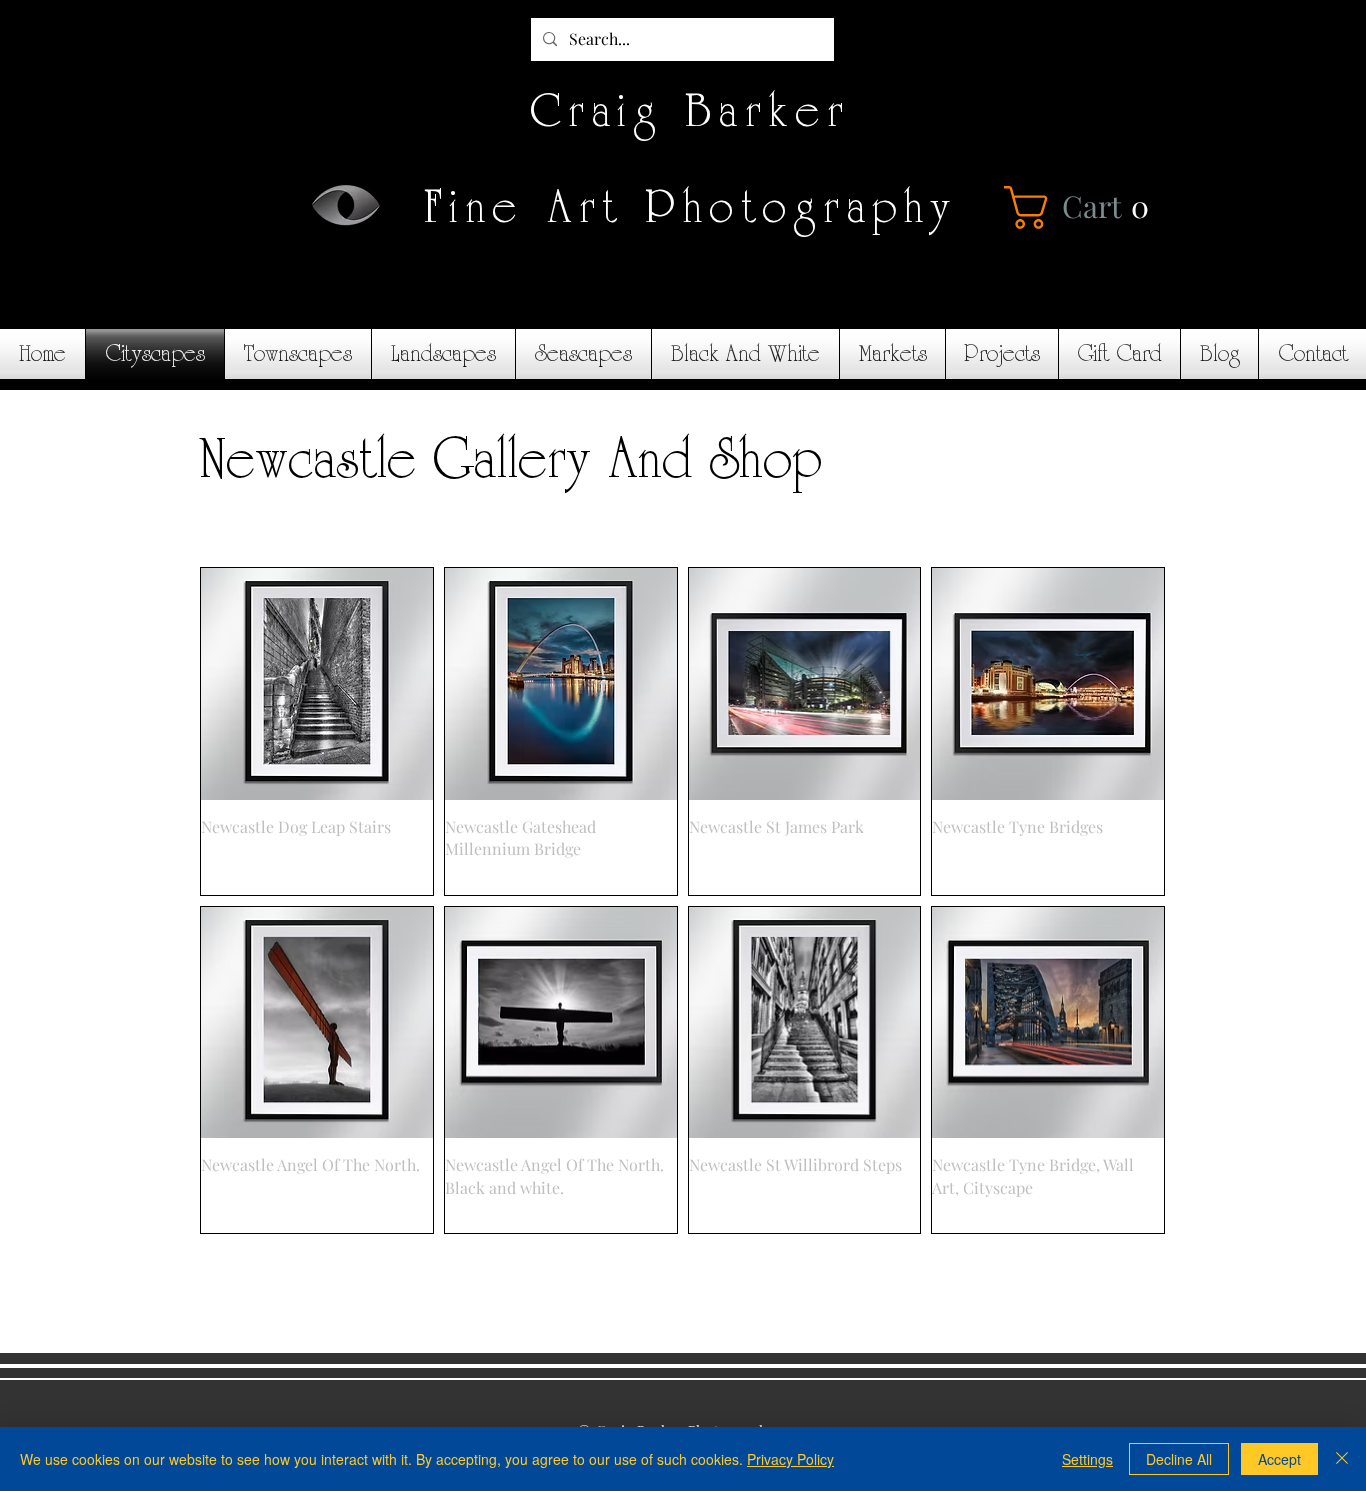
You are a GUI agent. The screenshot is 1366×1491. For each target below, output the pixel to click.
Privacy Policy (790, 1459)
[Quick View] (317, 684)
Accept (1279, 1459)
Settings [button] (1087, 1459)
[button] (1083, 207)
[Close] (1342, 1459)
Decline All (1179, 1459)
